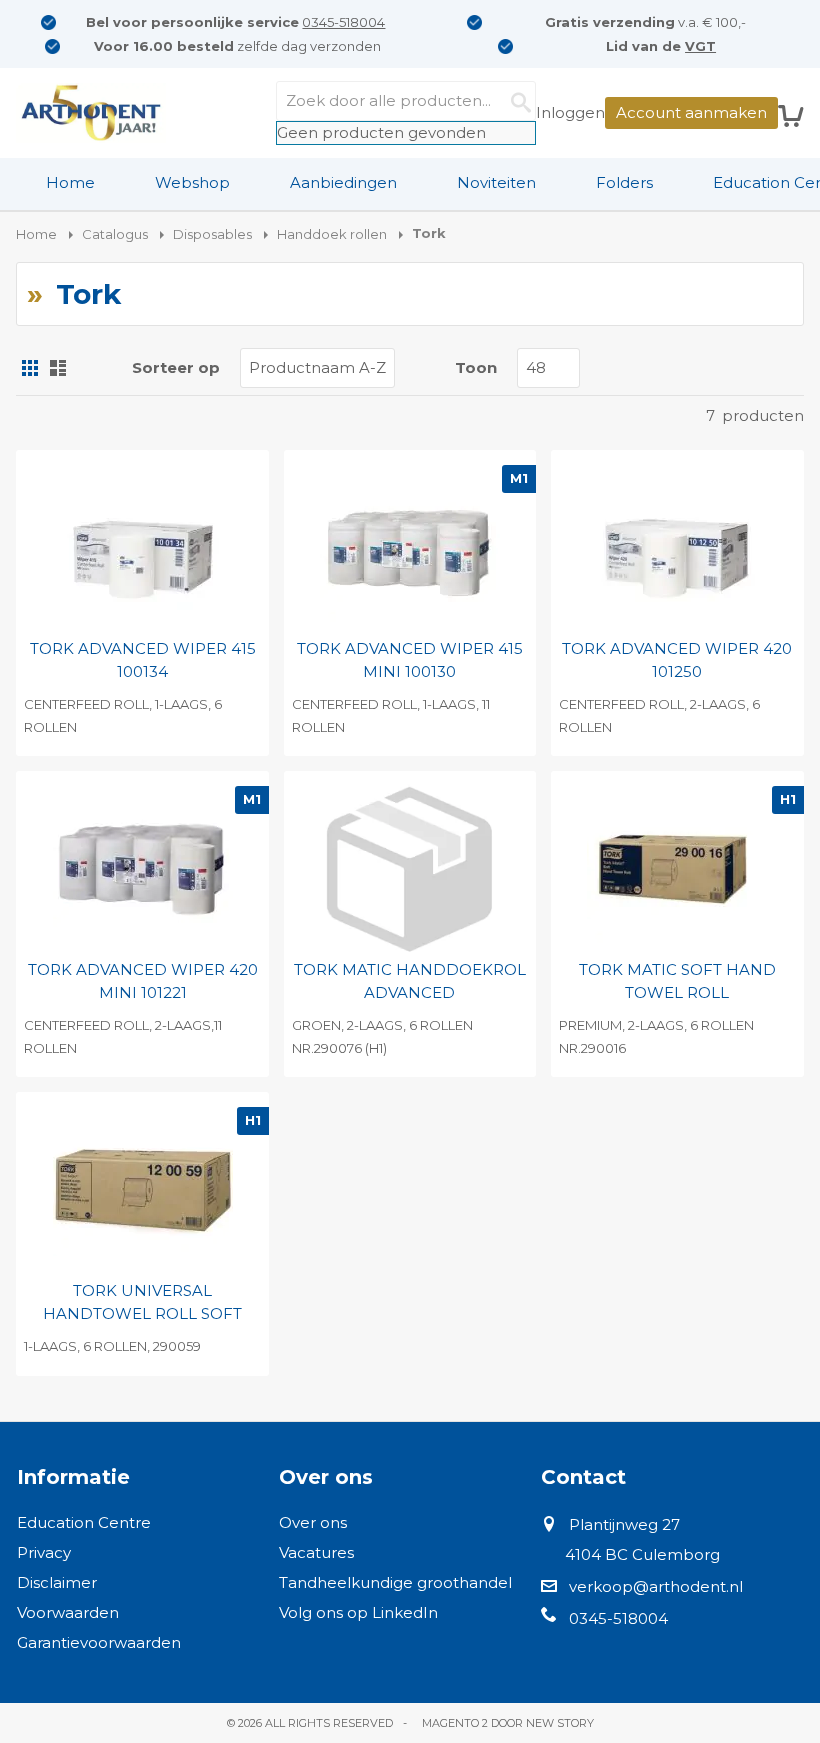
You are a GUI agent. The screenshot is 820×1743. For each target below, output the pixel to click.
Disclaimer (57, 1582)
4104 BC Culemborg (642, 1554)
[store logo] (91, 113)
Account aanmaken (691, 112)
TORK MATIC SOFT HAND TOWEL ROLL (677, 981)
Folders (624, 182)
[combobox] (406, 101)
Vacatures (316, 1552)
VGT (700, 46)
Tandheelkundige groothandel (395, 1582)
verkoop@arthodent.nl (656, 1586)
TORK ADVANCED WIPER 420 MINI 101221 (143, 981)
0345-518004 (343, 22)
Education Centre (84, 1522)
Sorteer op (176, 367)
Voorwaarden (68, 1612)
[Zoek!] (516, 101)
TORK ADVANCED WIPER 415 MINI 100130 (410, 660)
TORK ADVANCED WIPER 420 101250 (677, 660)
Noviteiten (496, 182)
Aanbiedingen (343, 182)
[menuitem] (70, 183)
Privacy (44, 1552)
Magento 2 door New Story (508, 1723)
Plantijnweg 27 (624, 1524)
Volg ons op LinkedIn (358, 1612)
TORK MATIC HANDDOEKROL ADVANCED (410, 981)
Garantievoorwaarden (99, 1642)
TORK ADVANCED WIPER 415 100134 (143, 660)
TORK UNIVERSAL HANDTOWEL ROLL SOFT (142, 1302)
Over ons (313, 1522)
